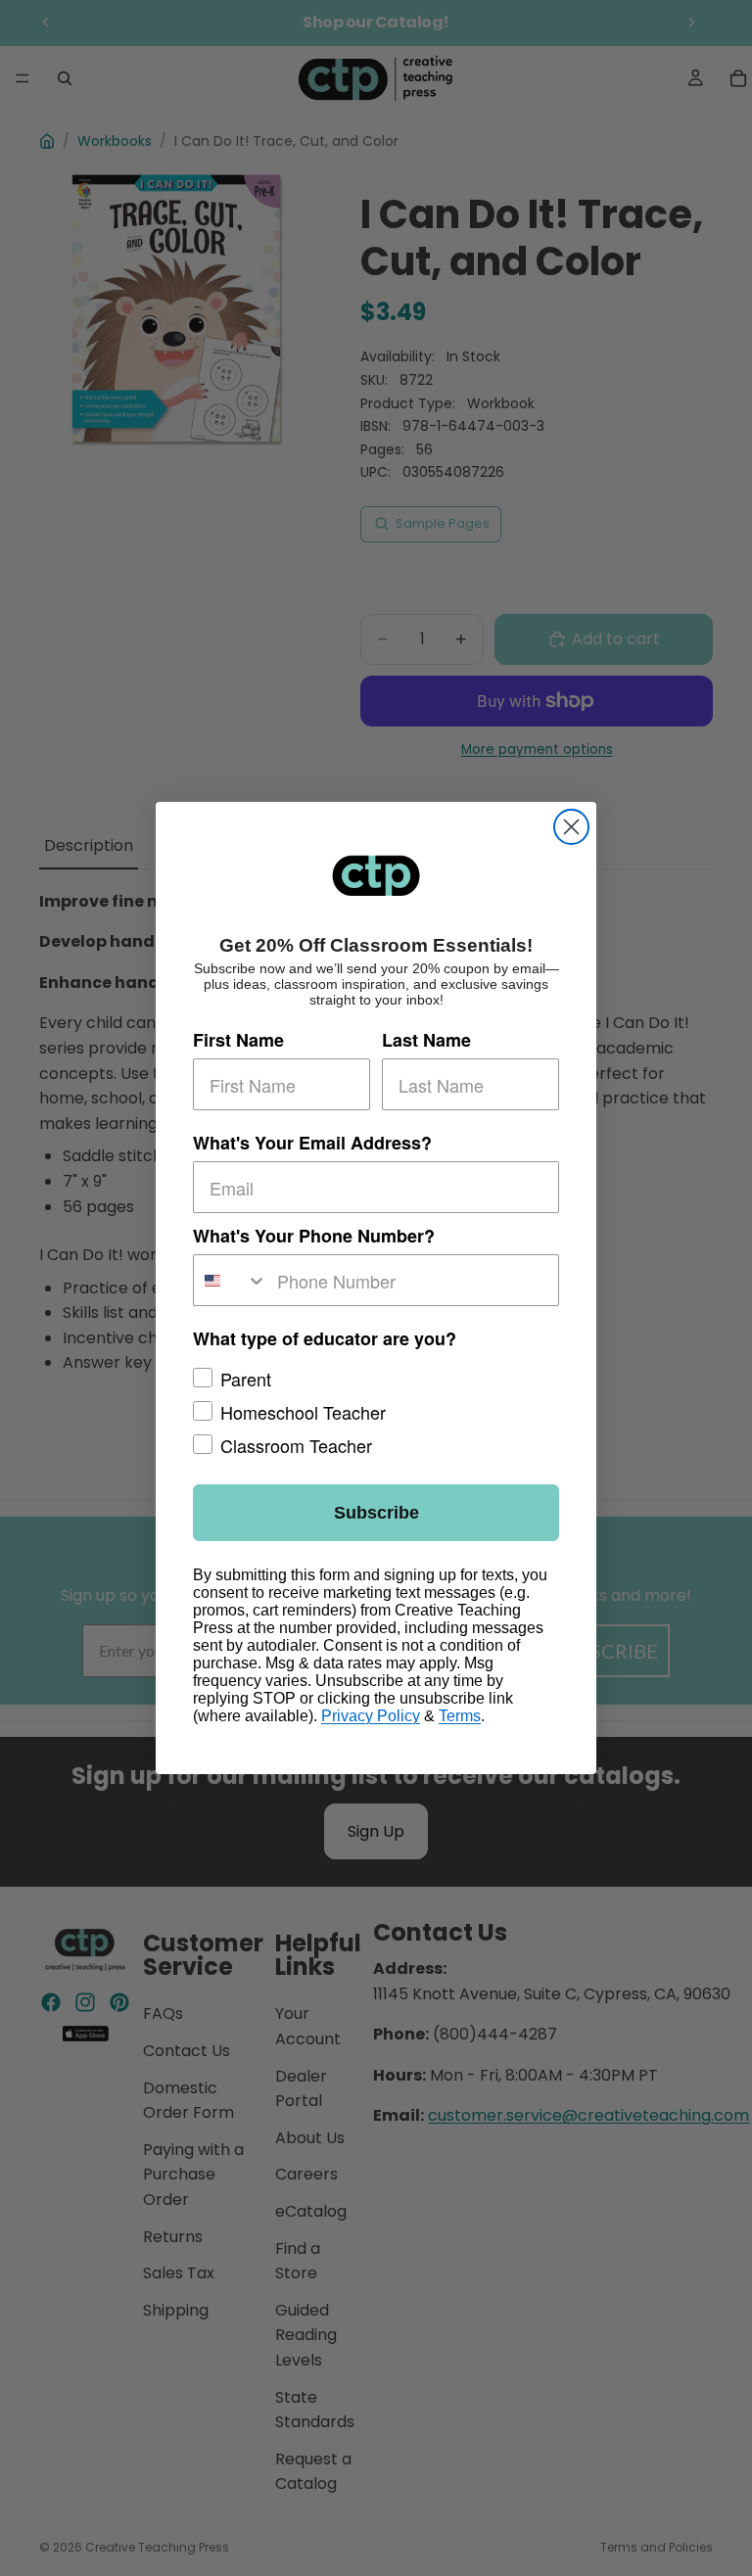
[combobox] (231, 1280)
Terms (460, 1716)
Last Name (426, 1040)
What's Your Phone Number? (314, 1236)
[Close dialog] (571, 827)
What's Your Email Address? (312, 1143)
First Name (238, 1040)
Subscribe (376, 1513)
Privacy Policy (371, 1716)
